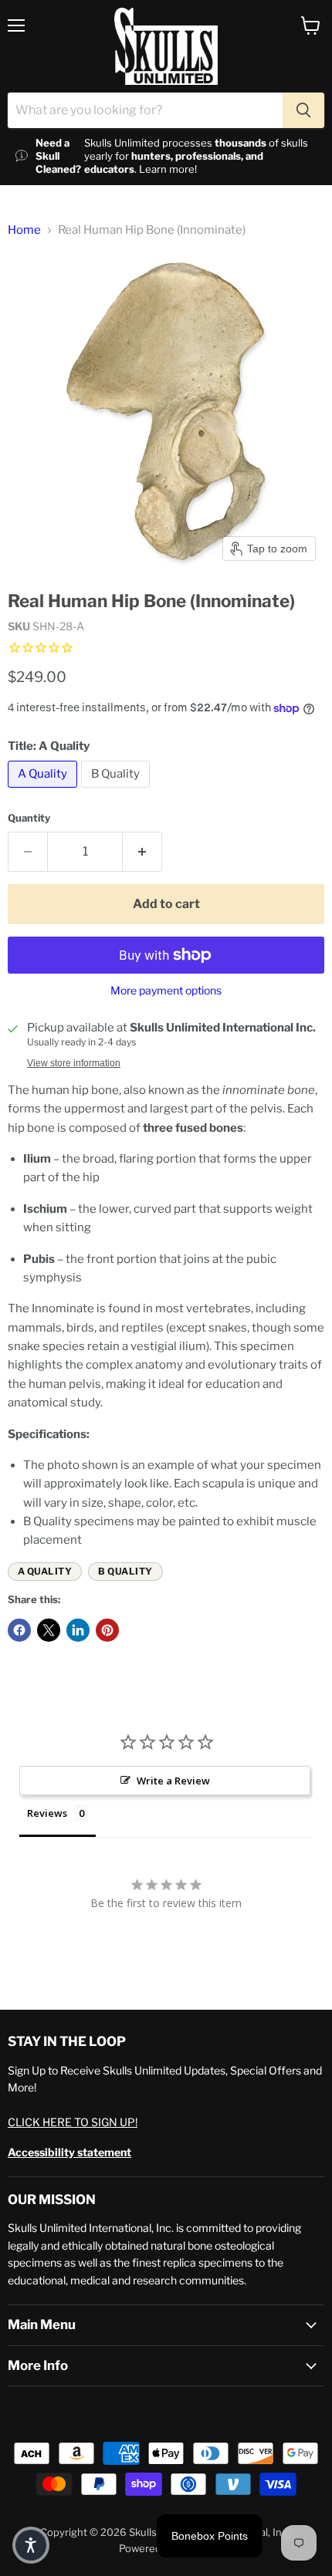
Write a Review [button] (173, 1781)
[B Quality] (117, 792)
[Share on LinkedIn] (78, 1630)
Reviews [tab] (47, 1813)
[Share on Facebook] (19, 1630)
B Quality (125, 1571)
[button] (31, 2545)
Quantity (29, 818)
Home (24, 230)
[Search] (303, 110)
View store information (74, 1063)
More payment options (166, 991)
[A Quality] (44, 792)
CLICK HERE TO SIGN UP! (73, 2122)
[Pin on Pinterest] (107, 1630)
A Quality (45, 1571)
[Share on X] (49, 1630)
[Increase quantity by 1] (142, 852)
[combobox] (145, 110)
